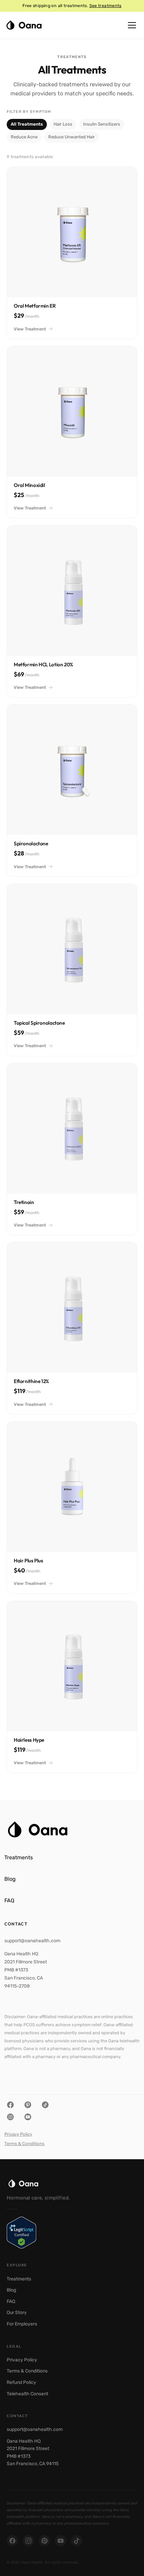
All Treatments (27, 124)
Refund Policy (21, 2382)
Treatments (19, 2279)
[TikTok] (77, 2541)
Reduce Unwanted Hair (71, 137)
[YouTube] (61, 2541)
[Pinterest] (45, 2541)
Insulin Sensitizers (102, 124)
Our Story (17, 2313)
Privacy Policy (18, 2134)
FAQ (11, 2301)
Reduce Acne (24, 137)
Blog (11, 2290)
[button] (132, 25)
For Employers (22, 2324)
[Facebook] (12, 2541)
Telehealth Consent (27, 2394)
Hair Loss (63, 124)
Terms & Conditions (24, 2144)
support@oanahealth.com (35, 2429)
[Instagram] (28, 2541)
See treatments (105, 6)
